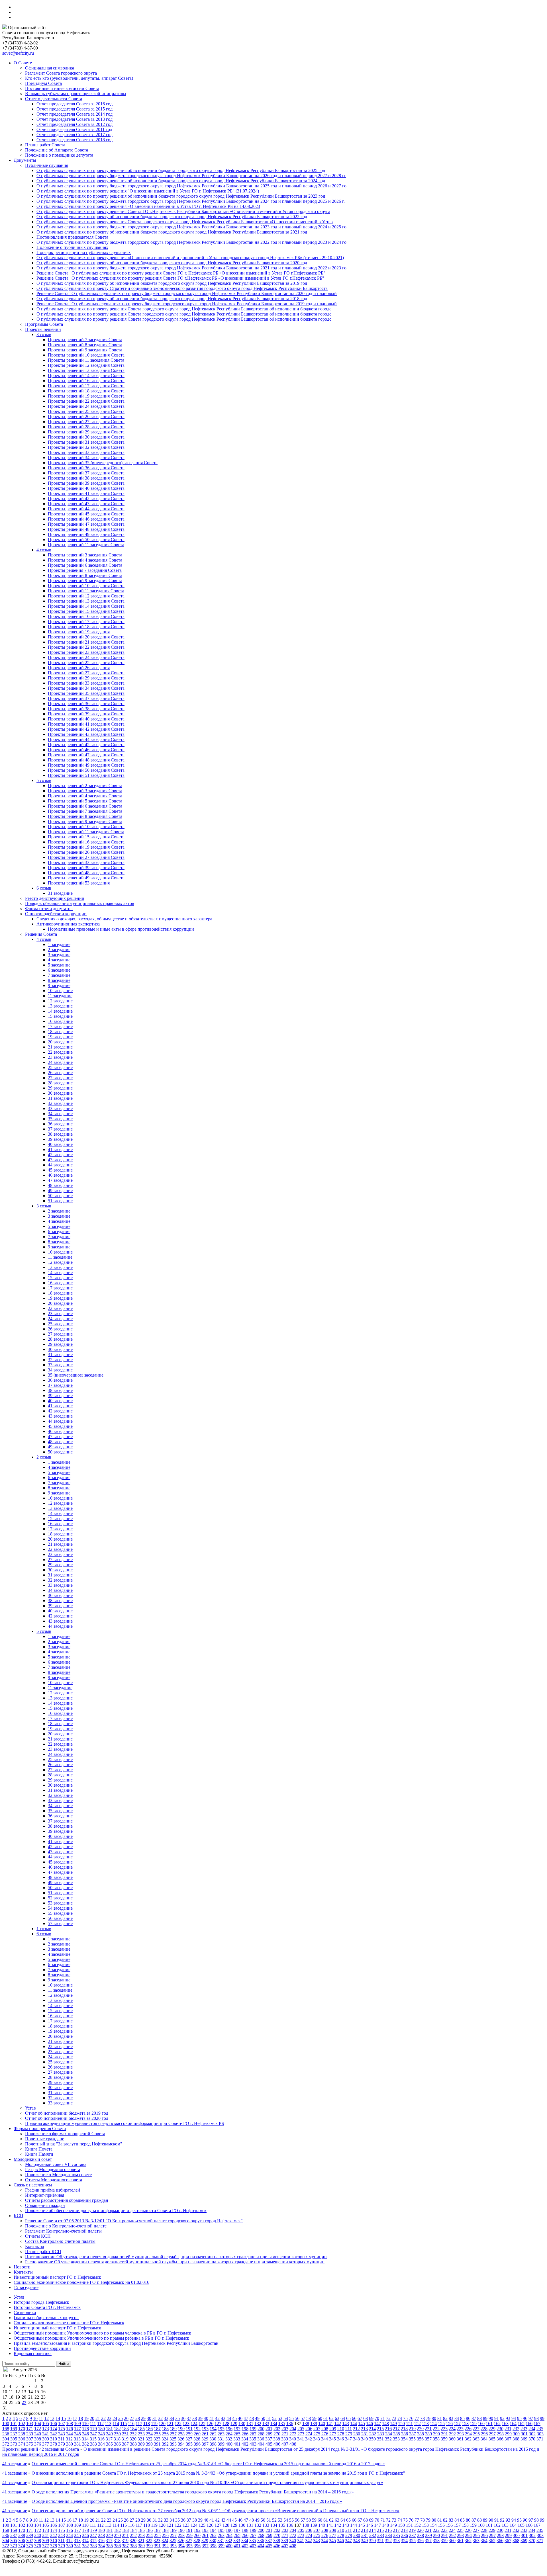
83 (451, 2418)
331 (221, 2439)
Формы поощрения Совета (40, 2128)
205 (301, 2429)
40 (206, 2418)
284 (389, 2434)
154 (433, 2424)
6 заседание (59, 970)
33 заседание (60, 1108)
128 (226, 2424)
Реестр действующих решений (55, 898)
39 (200, 2418)
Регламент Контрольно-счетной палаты (63, 2231)
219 (412, 2429)
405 (269, 2444)
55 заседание (60, 1913)
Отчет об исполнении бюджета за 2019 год (67, 2113)
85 (462, 2418)
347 (348, 2439)
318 (117, 2439)
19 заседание (60, 1037)
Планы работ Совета (45, 145)
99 (542, 2418)
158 (465, 2424)
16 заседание (60, 1021)
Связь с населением (33, 2185)
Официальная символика (50, 68)
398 (213, 2444)
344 (324, 2439)
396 (197, 2444)
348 (356, 2439)
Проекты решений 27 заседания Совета (86, 422)
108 (70, 2424)
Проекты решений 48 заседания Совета (86, 529)
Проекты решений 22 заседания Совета (86, 401)
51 (269, 2418)
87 (474, 2418)
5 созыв (44, 780)
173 (46, 2429)
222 (436, 2429)
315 (93, 2439)
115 (124, 2424)
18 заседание (60, 1032)
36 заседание (60, 1124)
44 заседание (60, 1165)
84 (457, 2418)
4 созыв (44, 550)
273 (301, 2434)
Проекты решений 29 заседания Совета (86, 432)
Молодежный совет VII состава (56, 2164)
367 (508, 2439)
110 (85, 2424)
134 (274, 2424)
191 (189, 2429)
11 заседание (60, 996)
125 (202, 2424)
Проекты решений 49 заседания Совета (86, 534)
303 (540, 2434)
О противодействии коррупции (56, 914)
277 (333, 2434)
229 (492, 2429)
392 (165, 2444)
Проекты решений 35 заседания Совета (86, 693)
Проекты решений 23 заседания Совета (86, 652)
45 (234, 2418)
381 (77, 2444)
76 (411, 2418)
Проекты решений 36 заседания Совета (86, 468)
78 (423, 2418)
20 (92, 2418)
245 (77, 2434)
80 (434, 2418)
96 (525, 2418)
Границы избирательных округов (46, 2318)
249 (109, 2434)
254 (149, 2434)
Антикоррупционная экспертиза (68, 924)
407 (285, 2444)
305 (14, 2439)
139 (314, 2424)
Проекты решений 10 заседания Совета (86, 355)
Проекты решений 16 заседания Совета (86, 381)
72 (388, 2418)
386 (117, 2444)
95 (519, 2418)
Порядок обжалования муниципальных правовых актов (80, 903)
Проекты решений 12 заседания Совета (86, 365)
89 (485, 2418)
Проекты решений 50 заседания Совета (86, 539)
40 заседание (60, 1144)
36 (183, 2418)
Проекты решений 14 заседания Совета (86, 375)
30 (149, 2418)
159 (473, 2424)
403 (253, 2444)
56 (297, 2418)
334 (245, 2439)
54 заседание (60, 1908)
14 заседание (60, 1011)
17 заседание (60, 1026)
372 (6, 2444)
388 (133, 2444)
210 (341, 2429)
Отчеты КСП (38, 2236)
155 (441, 2424)
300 (516, 2434)
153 (425, 2424)
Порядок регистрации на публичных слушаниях (84, 252)
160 (481, 2424)
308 (38, 2439)
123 (186, 2424)
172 (38, 2429)
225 (460, 2429)
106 (54, 2424)
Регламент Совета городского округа (61, 73)
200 (261, 2429)
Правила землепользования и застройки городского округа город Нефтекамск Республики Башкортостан (116, 2343)
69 (371, 2418)
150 (401, 2424)
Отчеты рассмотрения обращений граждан (67, 2200)
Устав (30, 2108)
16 (69, 2418)
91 (497, 2418)
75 (405, 2418)
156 (449, 2424)
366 (500, 2439)
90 (491, 2418)
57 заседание (60, 1923)
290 (436, 2434)
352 (388, 2439)
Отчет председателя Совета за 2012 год (75, 124)
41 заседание (60, 1149)
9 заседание (59, 985)
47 (246, 2418)
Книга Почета (39, 2149)
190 (181, 2429)
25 (121, 2418)
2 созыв (44, 1457)
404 (261, 2444)
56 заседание (60, 1918)
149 (393, 2424)
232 (516, 2429)
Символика (25, 2312)
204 (293, 2429)
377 (46, 2444)
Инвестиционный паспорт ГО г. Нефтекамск (57, 2277)
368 (516, 2439)
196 (229, 2429)
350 (372, 2439)
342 (309, 2439)
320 (133, 2439)
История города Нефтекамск (41, 2302)
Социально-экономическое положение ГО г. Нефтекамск (69, 2323)
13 (52, 2418)
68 (366, 2418)
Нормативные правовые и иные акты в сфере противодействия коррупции (121, 929)
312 (69, 2439)
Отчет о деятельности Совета (54, 99)
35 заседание (60, 1119)
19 (86, 2418)
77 (417, 2418)
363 (476, 2439)
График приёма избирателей (53, 2190)
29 (143, 2418)
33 (166, 2418)
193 (205, 2429)
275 (317, 2434)
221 (428, 2429)
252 (133, 2434)
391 (157, 2444)
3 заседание (59, 955)
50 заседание (60, 1196)
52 (274, 2418)
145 (362, 2424)
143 (346, 2424)
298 (500, 2434)
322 (149, 2439)
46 (240, 2418)
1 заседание (59, 944)
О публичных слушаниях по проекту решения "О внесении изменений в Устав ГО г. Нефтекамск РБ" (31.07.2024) (148, 191)
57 (303, 2418)
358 (436, 2439)
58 (309, 2418)
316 (101, 2439)
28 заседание (60, 1083)
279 (349, 2434)
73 (394, 2418)
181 (109, 2429)
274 (309, 2434)
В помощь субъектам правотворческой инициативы (76, 94)
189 (173, 2429)
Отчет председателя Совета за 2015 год (75, 109)
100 (6, 2424)
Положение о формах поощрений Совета (65, 2134)
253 (141, 2434)
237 (14, 2434)
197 (237, 2429)
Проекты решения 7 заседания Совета (85, 570)
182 (117, 2429)
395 (189, 2444)
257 (173, 2434)
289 (428, 2434)
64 (343, 2418)
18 (81, 2418)
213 (364, 2429)
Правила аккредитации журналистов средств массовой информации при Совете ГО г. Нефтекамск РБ (124, 2123)
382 (85, 2444)
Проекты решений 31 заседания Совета (86, 442)
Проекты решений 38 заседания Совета (86, 478)
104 (38, 2424)
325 (173, 2439)
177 (77, 2429)
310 (54, 2439)
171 (30, 2429)
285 (397, 2434)
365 (492, 2439)
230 (500, 2429)
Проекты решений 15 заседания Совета (86, 611)
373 (14, 2444)
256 (165, 2434)
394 (181, 2444)
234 (532, 2429)
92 (502, 2418)
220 (420, 2429)
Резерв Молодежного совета (53, 2169)
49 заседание (60, 1190)
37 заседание (60, 1129)
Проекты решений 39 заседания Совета (86, 483)
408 (293, 2444)
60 (320, 2418)
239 (30, 2434)
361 (460, 2439)
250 (117, 2434)
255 (157, 2434)
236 (6, 2434)
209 (333, 2429)
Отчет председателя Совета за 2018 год (75, 140)
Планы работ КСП (43, 2252)
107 (62, 2424)
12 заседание (60, 1001)
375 (30, 2444)
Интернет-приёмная (45, 2195)
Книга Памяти (39, 2154)
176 (70, 2429)
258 (181, 2434)
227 (476, 2429)
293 (460, 2434)
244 (70, 2434)
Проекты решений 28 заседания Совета (86, 427)
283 (381, 2434)
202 (277, 2429)
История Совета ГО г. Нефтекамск (47, 2307)
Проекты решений (43, 329)
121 (170, 2424)
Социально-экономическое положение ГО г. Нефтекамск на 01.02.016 (81, 2282)
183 (125, 2429)
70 (377, 2418)
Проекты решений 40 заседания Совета (86, 488)
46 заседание (60, 1175)
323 (157, 2439)
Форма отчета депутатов (49, 909)
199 (253, 2429)
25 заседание (60, 1067)
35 (177, 2418)
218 (404, 2429)
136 (290, 2424)
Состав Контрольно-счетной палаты (60, 2241)
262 (213, 2434)
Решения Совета (41, 934)
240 (38, 2434)
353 (396, 2439)
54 (286, 2418)
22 (103, 2418)
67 (360, 2418)
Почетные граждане (45, 2139)
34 (172, 2418)
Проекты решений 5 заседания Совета (85, 801)
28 (138, 2418)
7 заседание (59, 975)
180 (101, 2429)
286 (405, 2434)
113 (108, 2424)
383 (93, 2444)
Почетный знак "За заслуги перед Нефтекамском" (74, 2144)
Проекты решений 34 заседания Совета (86, 457)
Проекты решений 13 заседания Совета (86, 370)
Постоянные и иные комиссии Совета (62, 88)
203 (285, 2429)
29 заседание (60, 1088)
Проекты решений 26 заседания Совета (86, 416)
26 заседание (60, 1073)
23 (109, 2418)
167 (537, 2424)
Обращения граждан (45, 2205)
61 (326, 2418)
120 (162, 2424)
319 (125, 2439)
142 (338, 2424)
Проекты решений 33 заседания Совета (86, 452)
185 (141, 2429)
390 (149, 2444)
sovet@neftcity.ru (18, 53)
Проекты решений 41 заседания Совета (86, 493)
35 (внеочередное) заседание (76, 1375)
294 (468, 2434)
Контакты (35, 2246)
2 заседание (59, 950)
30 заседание (60, 1093)
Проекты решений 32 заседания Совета (86, 447)
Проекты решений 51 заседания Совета (86, 775)
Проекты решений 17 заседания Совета (86, 386)
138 (306, 2424)
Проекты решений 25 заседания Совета (86, 411)
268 (261, 2434)
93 (508, 2418)
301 (524, 2434)
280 (357, 2434)
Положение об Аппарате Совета (57, 150)
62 (331, 2418)
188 (165, 2429)
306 (22, 2439)
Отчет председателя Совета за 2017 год (75, 135)
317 (109, 2439)
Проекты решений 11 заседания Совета (86, 360)
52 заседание (60, 1898)
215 (380, 2429)
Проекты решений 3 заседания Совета (85, 555)
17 (75, 2418)
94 (514, 2418)
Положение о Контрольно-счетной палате (66, 2226)
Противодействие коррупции (42, 2348)
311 (61, 2439)
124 (194, 2424)
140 (322, 2424)
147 (377, 2424)
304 (6, 2439)
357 (428, 2439)
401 (237, 2444)
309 (46, 2439)
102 (22, 2424)
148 (385, 2424)
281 (365, 2434)
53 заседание (60, 1903)
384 (101, 2444)
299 (508, 2434)
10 (35, 2418)
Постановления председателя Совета (72, 237)
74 (400, 2418)
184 (133, 2429)
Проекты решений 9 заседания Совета (85, 350)
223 (444, 2429)
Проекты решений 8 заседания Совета (85, 345)
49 (257, 2418)
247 (93, 2434)
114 (116, 2424)
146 (370, 2424)
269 (269, 2434)
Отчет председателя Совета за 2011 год (74, 129)
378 (54, 2444)
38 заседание (60, 1134)
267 (253, 2434)
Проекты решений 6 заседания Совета (85, 565)
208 (325, 2429)
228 (484, 2429)
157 (457, 2424)
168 (6, 2429)
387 (125, 2444)
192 (197, 2429)
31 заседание (60, 893)
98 (536, 2418)
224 (452, 2429)
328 (197, 2439)
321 (141, 2439)
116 (131, 2424)
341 (301, 2439)
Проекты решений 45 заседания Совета (86, 514)
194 (213, 2429)
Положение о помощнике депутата (59, 155)
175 (62, 2429)
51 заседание (60, 1201)
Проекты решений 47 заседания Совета (86, 524)
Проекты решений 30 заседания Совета (86, 437)
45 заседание (60, 1170)
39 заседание (60, 1139)
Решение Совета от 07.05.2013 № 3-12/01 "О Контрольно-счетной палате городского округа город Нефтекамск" (134, 2221)
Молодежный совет (33, 2159)
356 (420, 2439)
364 (484, 2439)
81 (440, 2418)
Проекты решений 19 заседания (79, 632)
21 (98, 2418)
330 (213, 2439)
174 (54, 2429)
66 (354, 2418)
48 (252, 2418)
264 (229, 2434)
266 (245, 2434)
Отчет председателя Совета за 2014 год (75, 114)
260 (197, 2434)
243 (62, 2434)
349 (364, 2439)
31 (155, 2418)
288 (421, 2434)
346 (340, 2439)
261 (205, 2434)
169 (14, 2429)
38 (195, 2418)
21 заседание (60, 1047)
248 (101, 2434)
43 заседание (60, 1160)
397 (205, 2444)
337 (269, 2439)
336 (261, 2439)
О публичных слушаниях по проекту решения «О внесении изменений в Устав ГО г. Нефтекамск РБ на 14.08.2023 (148, 206)
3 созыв (44, 334)
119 (154, 2424)
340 (293, 2439)
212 (356, 2429)
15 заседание (60, 1016)
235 (540, 2429)
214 (372, 2429)
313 (77, 2439)
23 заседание (60, 1057)
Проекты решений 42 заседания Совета (86, 498)
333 (237, 2439)
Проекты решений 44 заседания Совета (86, 509)
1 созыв (44, 1929)
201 (269, 2429)
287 (413, 2434)
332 (229, 2439)
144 (354, 2424)
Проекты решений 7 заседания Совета (85, 340)
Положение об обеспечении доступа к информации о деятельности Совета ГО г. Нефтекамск (116, 2211)
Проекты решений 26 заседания (79, 668)
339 (285, 2439)
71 (383, 2418)
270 (277, 2434)
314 (85, 2439)
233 (524, 2429)
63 (337, 2418)
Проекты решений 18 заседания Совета (86, 391)
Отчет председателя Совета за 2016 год (75, 104)
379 (62, 2444)
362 (468, 2439)
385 (109, 2444)
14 (58, 2418)
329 (205, 2439)
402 (245, 2444)
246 (85, 2434)
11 (41, 2418)
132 (258, 2424)
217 (396, 2429)
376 (38, 2444)
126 (210, 2424)
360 (452, 2439)
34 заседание (60, 1114)
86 (468, 2418)
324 (165, 2439)
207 (317, 2429)
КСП (19, 2216)
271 (285, 2434)
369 (524, 2439)
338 (277, 2439)
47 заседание (60, 1180)
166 (529, 2424)
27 (132, 2418)
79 (428, 2418)
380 (70, 2444)
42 (217, 2418)
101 (14, 2424)
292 (452, 2434)
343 (317, 2439)
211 (349, 2429)
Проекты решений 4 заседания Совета (85, 560)
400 (229, 2444)
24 (115, 2418)
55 (291, 2418)
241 (46, 2434)
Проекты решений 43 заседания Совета (86, 504)
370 (532, 2439)
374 (22, 2444)
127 (218, 2424)
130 (242, 2424)
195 (221, 2429)
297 (492, 2434)
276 (325, 2434)
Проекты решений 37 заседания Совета (86, 473)
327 (189, 2439)
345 (332, 2439)
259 (189, 2434)
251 (125, 2434)
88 (479, 2418)
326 (181, 2439)
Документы (25, 160)
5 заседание (59, 965)
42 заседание (60, 1155)
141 (330, 2424)
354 (404, 2439)
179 (93, 2429)
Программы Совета (44, 324)
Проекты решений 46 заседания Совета (86, 519)
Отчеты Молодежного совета (54, 2180)
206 (309, 2429)
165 (521, 2424)
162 (497, 2424)
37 (189, 2418)
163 (505, 2424)
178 (85, 2429)
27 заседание (60, 1078)
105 (46, 2424)
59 (314, 2418)
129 (234, 2424)
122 (178, 2424)
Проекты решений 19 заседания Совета (86, 396)
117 (139, 2424)
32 (160, 2418)
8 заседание (59, 980)
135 (282, 2424)
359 (444, 2439)
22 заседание (60, 1052)
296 (484, 2434)
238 (22, 2434)
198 (245, 2429)
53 (280, 2418)
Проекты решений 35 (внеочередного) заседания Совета (103, 463)
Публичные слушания (47, 165)
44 (229, 2418)
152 (417, 2424)
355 (412, 2439)
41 (212, 2418)
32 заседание (60, 1103)
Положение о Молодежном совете (58, 2175)
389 (141, 2444)
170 (22, 2429)
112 (100, 2424)
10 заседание (60, 991)
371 (540, 2439)
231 (508, 2429)
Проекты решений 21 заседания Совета (86, 642)
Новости (22, 2267)
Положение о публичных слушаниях (72, 247)
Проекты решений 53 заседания (79, 883)
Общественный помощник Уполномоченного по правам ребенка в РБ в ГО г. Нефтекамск (101, 2338)
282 (373, 2434)
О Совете (23, 63)
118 (147, 2424)
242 (54, 2434)
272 (293, 2434)
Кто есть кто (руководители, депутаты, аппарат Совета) (79, 78)
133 (266, 2424)
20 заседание (60, 1042)
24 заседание (60, 1062)
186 (149, 2429)
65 (348, 2418)
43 (223, 2418)
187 (157, 2429)
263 (221, 2434)
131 (250, 2424)
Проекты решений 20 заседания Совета (86, 637)
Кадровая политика (33, 2353)
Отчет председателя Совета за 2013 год (75, 119)
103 (30, 2424)
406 (277, 2444)
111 (93, 2424)
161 (489, 2424)
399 (221, 2444)
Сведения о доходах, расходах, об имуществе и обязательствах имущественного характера (124, 919)
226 (468, 2429)
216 (388, 2429)
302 (532, 2434)
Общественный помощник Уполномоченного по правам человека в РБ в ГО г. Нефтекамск (102, 2333)
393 (173, 2444)
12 (46, 2418)
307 (30, 2439)
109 (77, 2424)
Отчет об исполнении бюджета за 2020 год (67, 2118)
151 (409, 2424)
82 (445, 2418)
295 (476, 2434)
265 (237, 2434)
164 (513, 2424)
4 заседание (59, 960)
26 (126, 2418)
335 (253, 2439)
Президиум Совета (43, 83)
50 (263, 2418)
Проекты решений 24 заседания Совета (86, 406)
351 (380, 2439)
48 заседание (60, 1185)
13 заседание (60, 1006)
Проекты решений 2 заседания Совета (85, 786)
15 (64, 2418)
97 (531, 2418)
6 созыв (44, 888)
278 (341, 2434)
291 (444, 2434)
